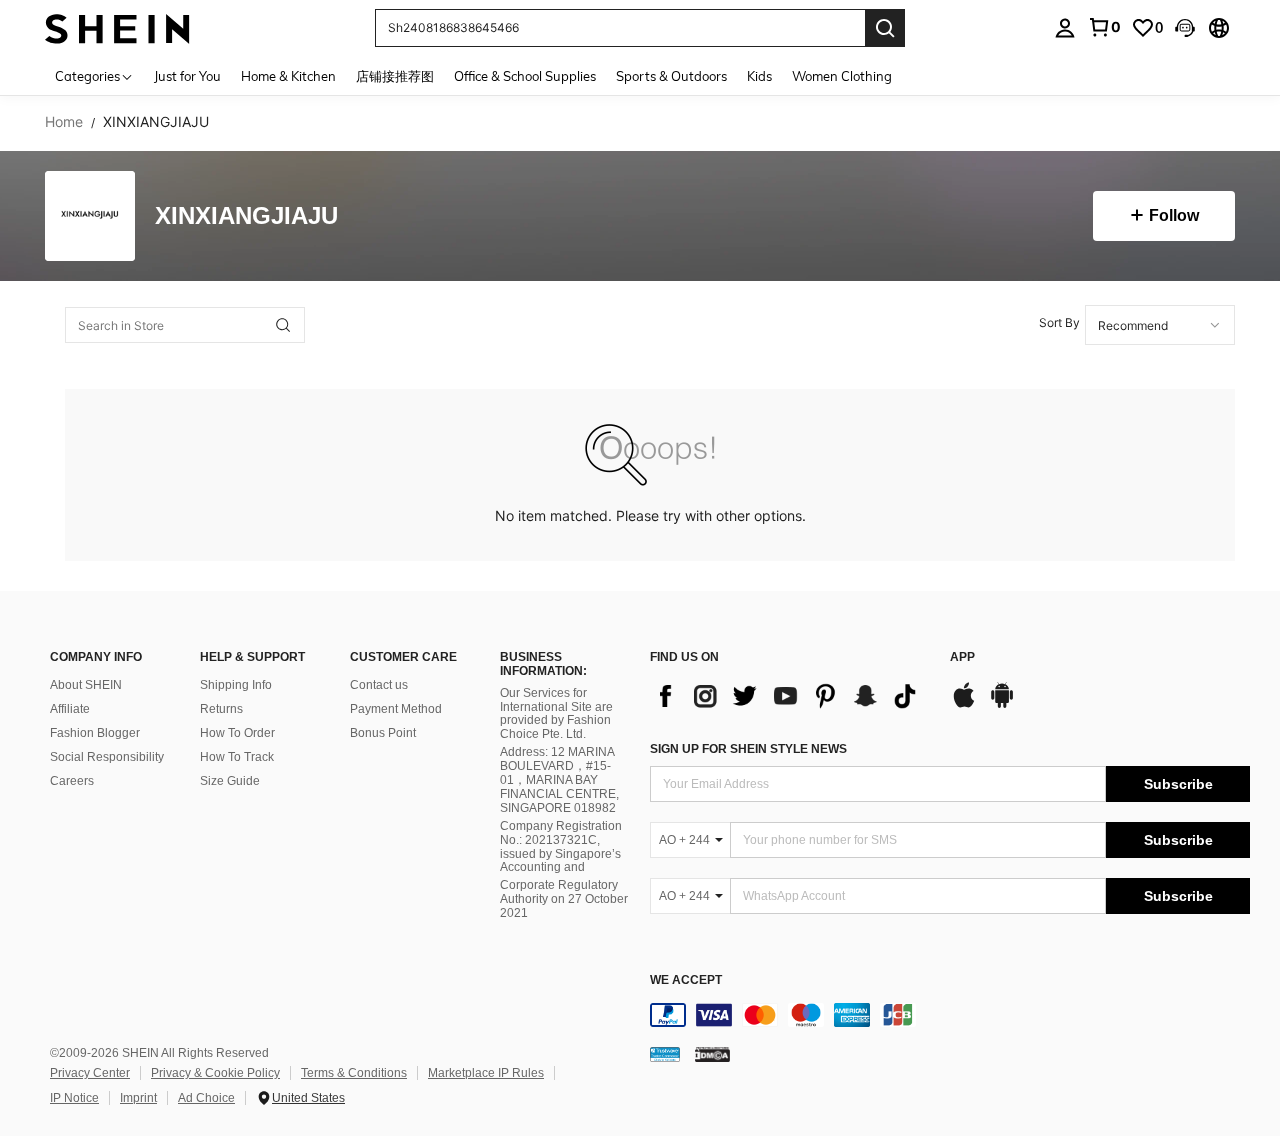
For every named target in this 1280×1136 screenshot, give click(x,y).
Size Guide (230, 781)
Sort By (1059, 322)
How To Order (237, 733)
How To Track (237, 757)
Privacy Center (90, 1073)
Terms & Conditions (354, 1073)
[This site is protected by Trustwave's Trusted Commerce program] (665, 1054)
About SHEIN (86, 685)
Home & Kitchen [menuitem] (288, 76)
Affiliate (70, 709)
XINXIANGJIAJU (246, 216)
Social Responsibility (107, 757)
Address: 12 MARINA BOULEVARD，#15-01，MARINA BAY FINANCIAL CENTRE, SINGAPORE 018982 (559, 780)
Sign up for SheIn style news (748, 749)
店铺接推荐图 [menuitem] (395, 76)
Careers (72, 781)
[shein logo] (117, 27)
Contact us (379, 685)
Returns (221, 709)
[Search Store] (283, 325)
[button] (1185, 28)
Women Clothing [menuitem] (842, 76)
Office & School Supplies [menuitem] (525, 76)
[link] (1104, 27)
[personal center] (1065, 28)
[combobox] (1160, 325)
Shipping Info (236, 685)
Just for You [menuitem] (187, 76)
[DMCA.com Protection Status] (712, 1054)
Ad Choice (206, 1098)
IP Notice (74, 1098)
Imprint (138, 1098)
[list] (790, 696)
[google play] (1002, 705)
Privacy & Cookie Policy (215, 1073)
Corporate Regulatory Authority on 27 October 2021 (564, 899)
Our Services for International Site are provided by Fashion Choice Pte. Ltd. (556, 714)
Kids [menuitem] (759, 76)
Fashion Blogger (95, 733)
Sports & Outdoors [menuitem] (671, 76)
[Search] (885, 28)
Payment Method (396, 709)
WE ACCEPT (686, 980)
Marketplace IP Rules (486, 1073)
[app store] (964, 705)
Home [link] (64, 122)
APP (962, 657)
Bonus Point (383, 733)
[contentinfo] (950, 1015)
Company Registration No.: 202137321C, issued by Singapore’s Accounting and (561, 847)
